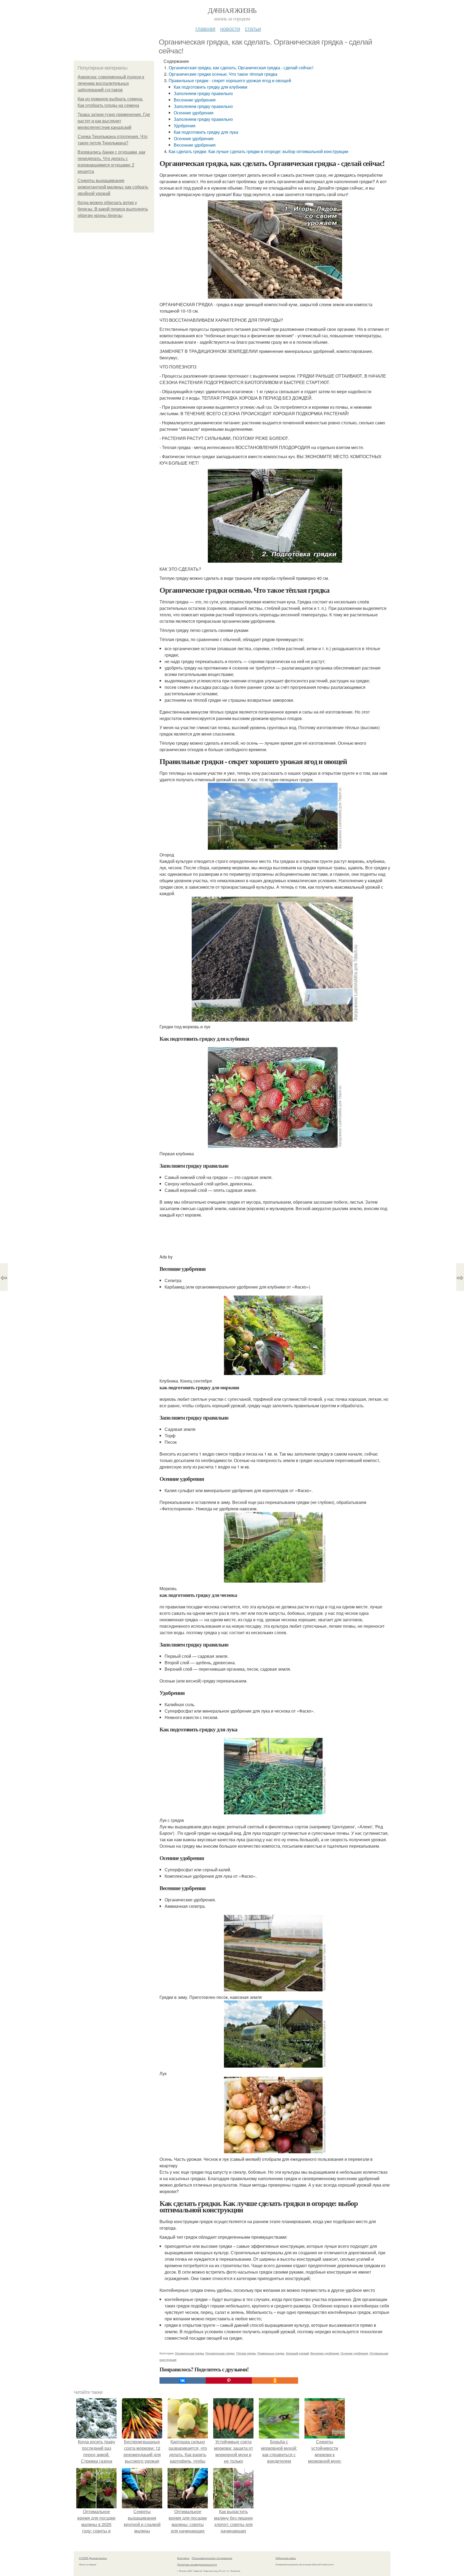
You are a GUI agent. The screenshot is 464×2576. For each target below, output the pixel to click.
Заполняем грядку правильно (203, 93)
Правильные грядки (271, 2353)
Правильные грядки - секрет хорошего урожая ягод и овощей (230, 80)
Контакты (183, 2558)
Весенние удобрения (195, 100)
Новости (230, 28)
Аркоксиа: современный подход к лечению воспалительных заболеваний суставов (111, 83)
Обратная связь (286, 2558)
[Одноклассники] (275, 2380)
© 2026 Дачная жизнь (93, 2558)
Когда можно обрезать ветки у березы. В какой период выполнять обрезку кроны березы (113, 209)
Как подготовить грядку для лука (206, 132)
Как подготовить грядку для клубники (211, 87)
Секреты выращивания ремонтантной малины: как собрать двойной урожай (113, 187)
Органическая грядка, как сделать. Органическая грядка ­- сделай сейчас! (241, 68)
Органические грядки (220, 2353)
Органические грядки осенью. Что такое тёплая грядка (223, 74)
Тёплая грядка (246, 2353)
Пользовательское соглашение (212, 2558)
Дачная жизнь (232, 10)
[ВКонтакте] (183, 2380)
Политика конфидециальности (197, 2564)
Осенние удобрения (194, 113)
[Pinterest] (229, 2380)
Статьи (253, 28)
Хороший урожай (297, 2353)
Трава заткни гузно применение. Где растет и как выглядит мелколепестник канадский (114, 121)
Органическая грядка (189, 2353)
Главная (205, 28)
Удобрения (185, 126)
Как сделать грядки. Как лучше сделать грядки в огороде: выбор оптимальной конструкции (258, 151)
